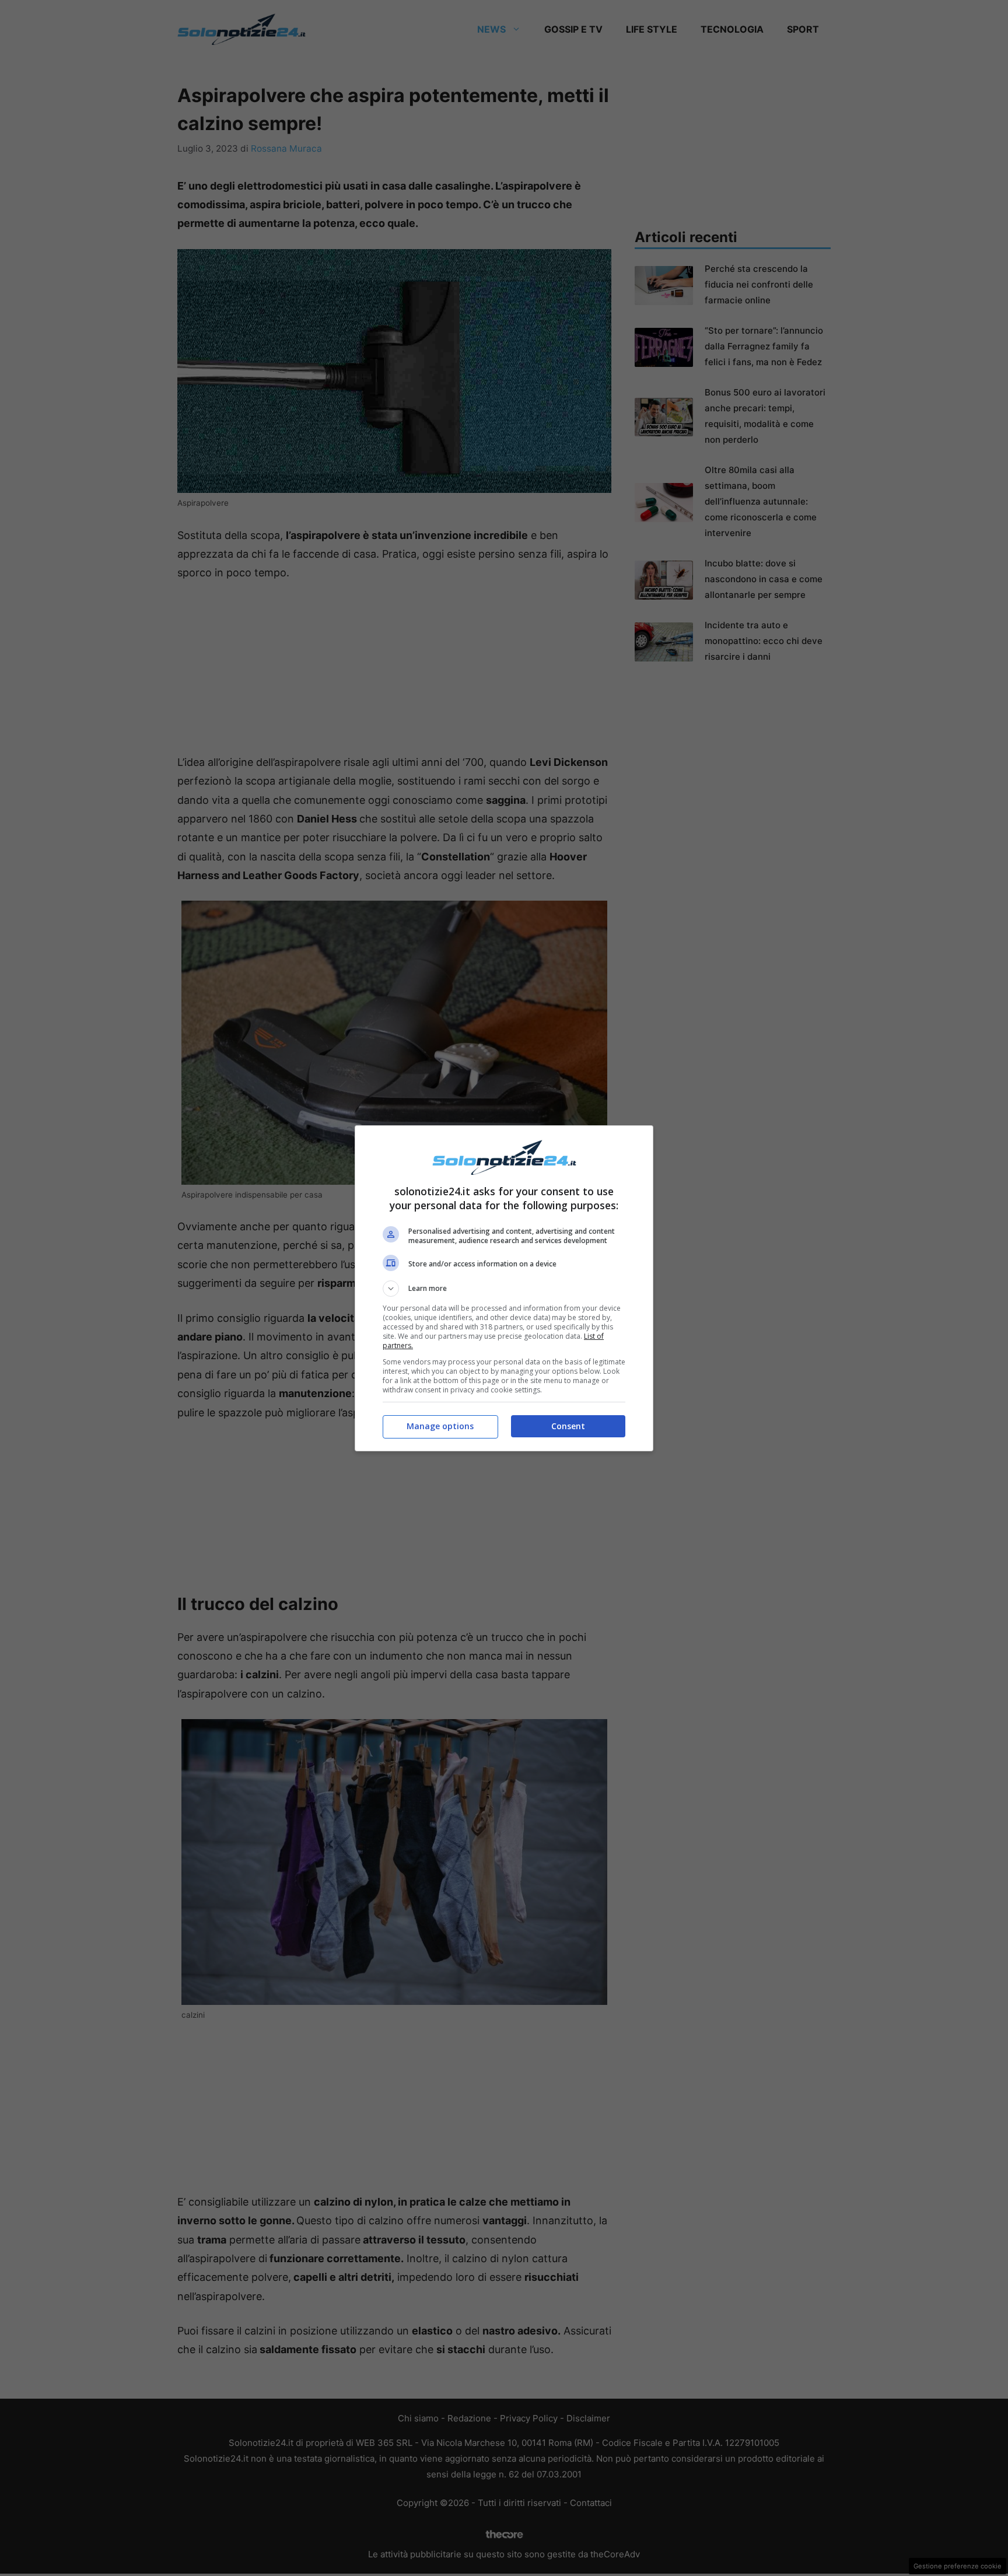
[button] (504, 1289)
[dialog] (504, 1288)
